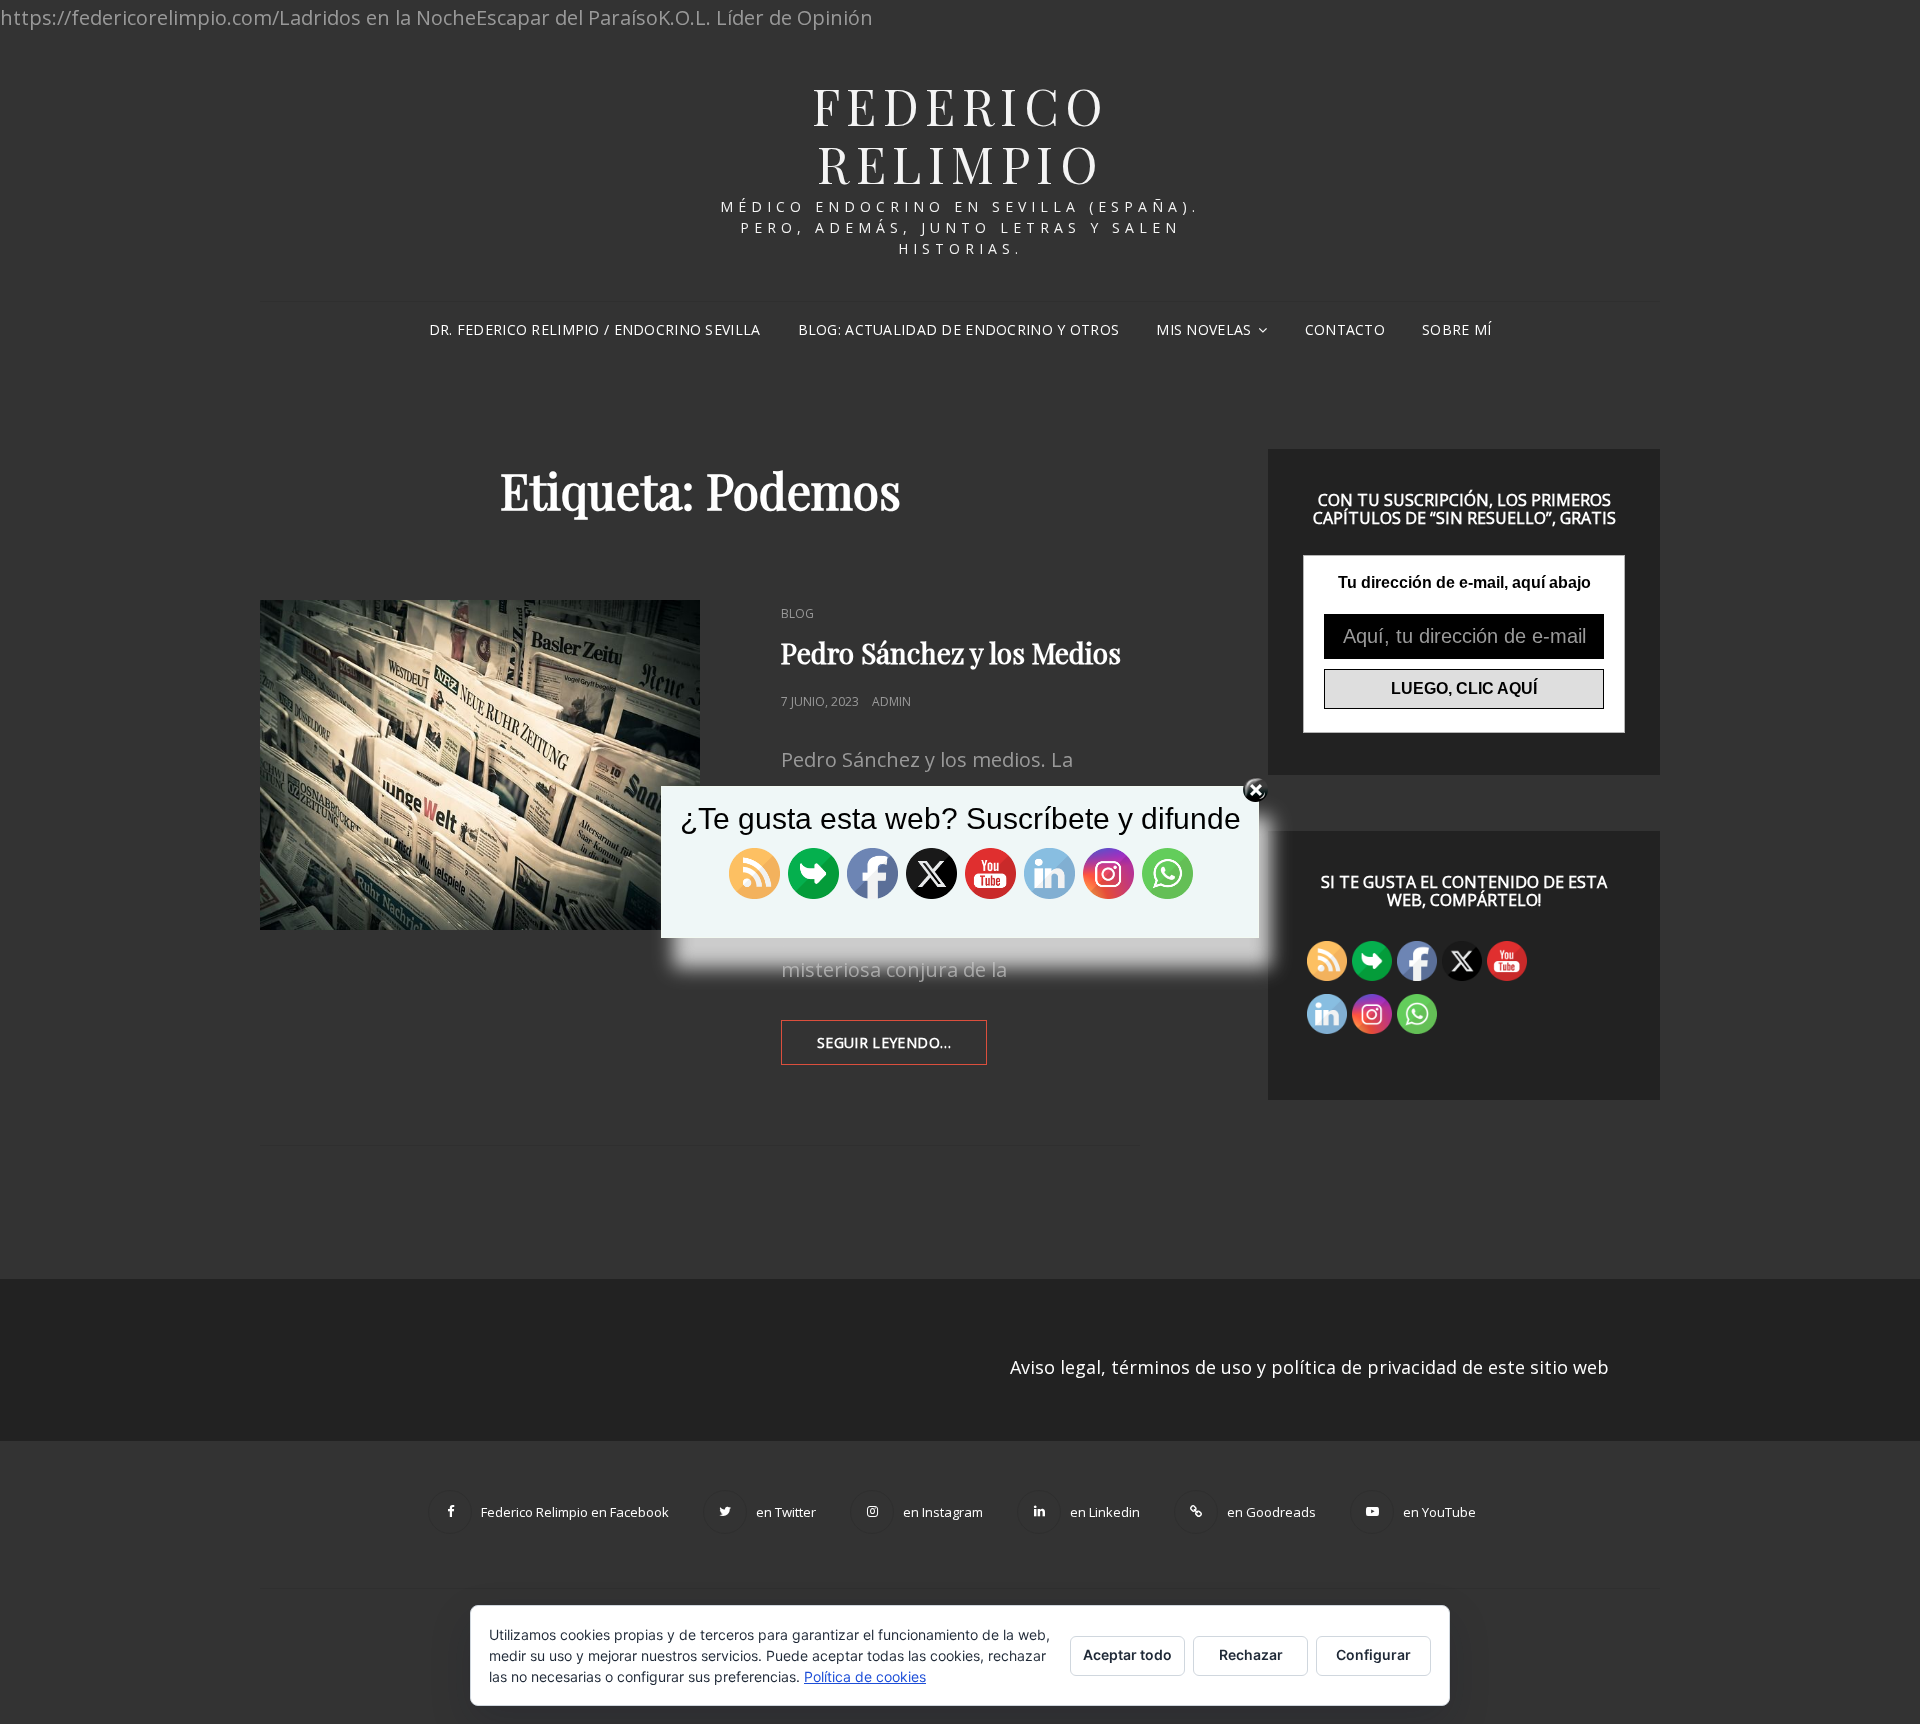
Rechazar (1251, 1654)
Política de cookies (865, 1676)
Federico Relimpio (960, 134)
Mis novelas (1203, 329)
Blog (797, 613)
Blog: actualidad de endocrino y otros (959, 329)
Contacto (1345, 329)
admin (891, 701)
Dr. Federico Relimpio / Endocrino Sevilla (595, 329)
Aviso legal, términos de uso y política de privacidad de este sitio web (1309, 1367)
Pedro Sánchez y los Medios (951, 652)
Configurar (1373, 1654)
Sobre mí (1456, 329)
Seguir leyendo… (902, 1048)
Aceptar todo (1127, 1654)
